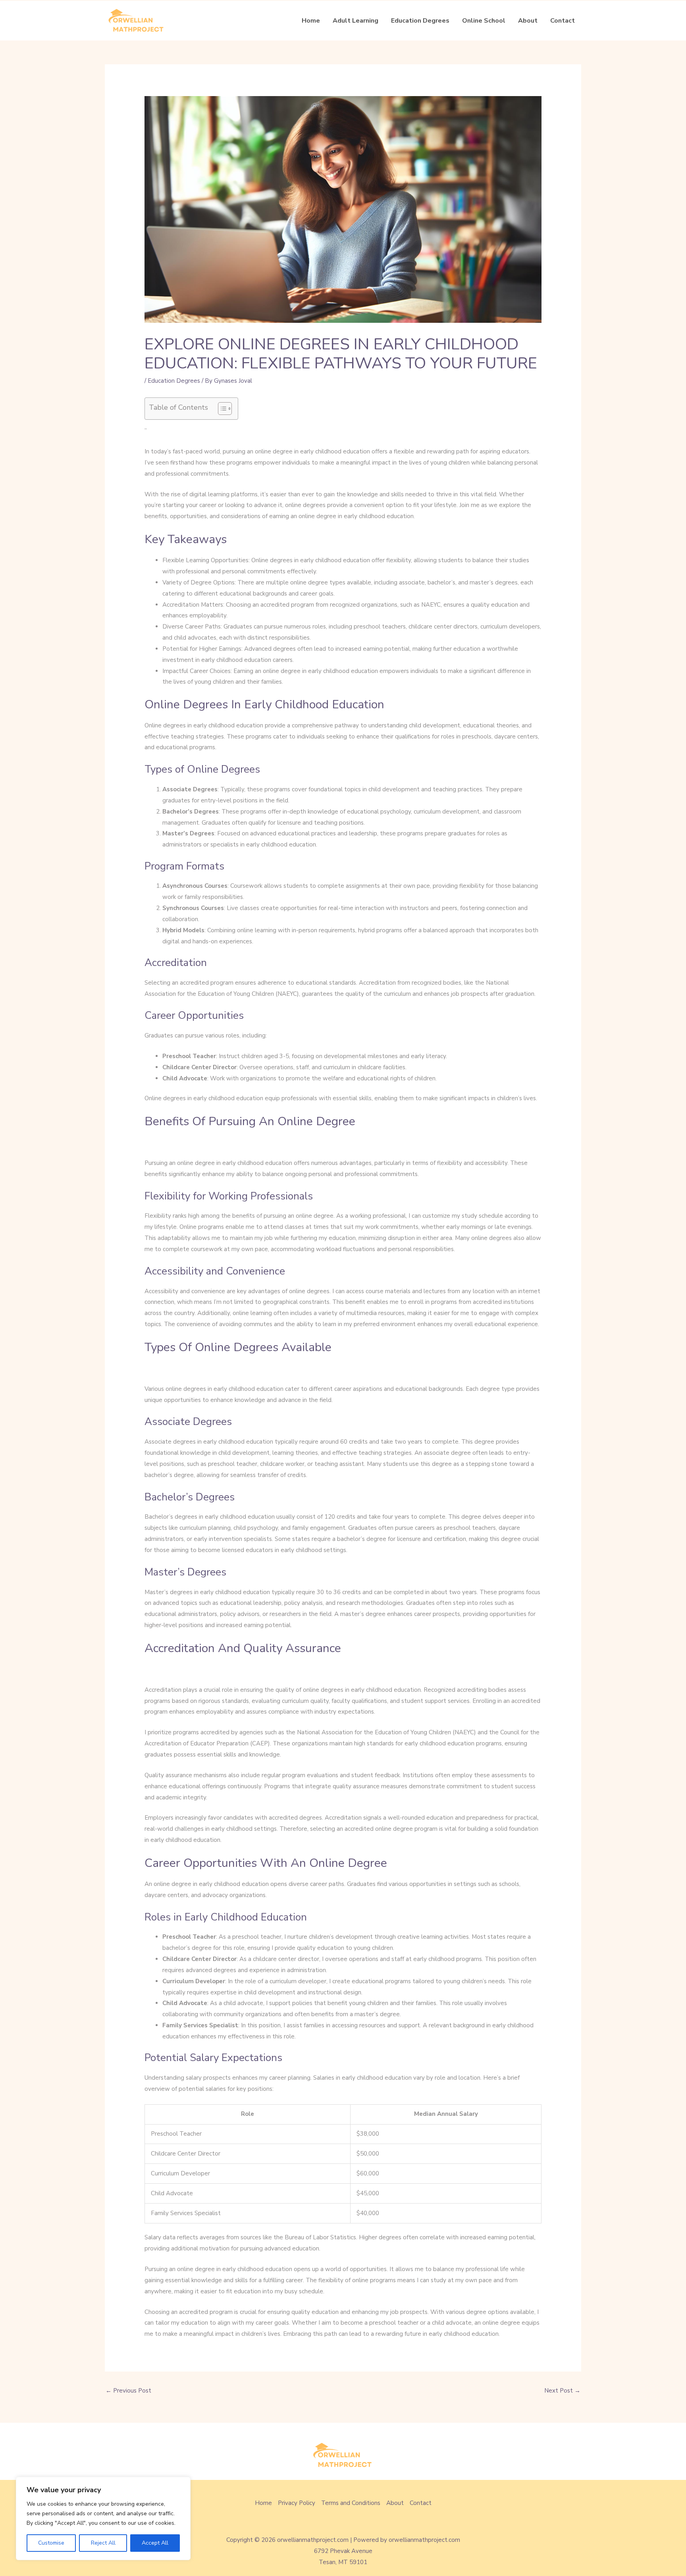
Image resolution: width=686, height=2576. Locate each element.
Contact (563, 21)
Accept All (155, 2543)
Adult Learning (356, 21)
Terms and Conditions (351, 2503)
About (528, 21)
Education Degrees (420, 21)
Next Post (562, 2391)
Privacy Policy (297, 2503)
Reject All (103, 2543)
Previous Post (128, 2391)
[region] (103, 2518)
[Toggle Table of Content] (221, 409)
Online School (484, 21)
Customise (51, 2543)
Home (311, 21)
